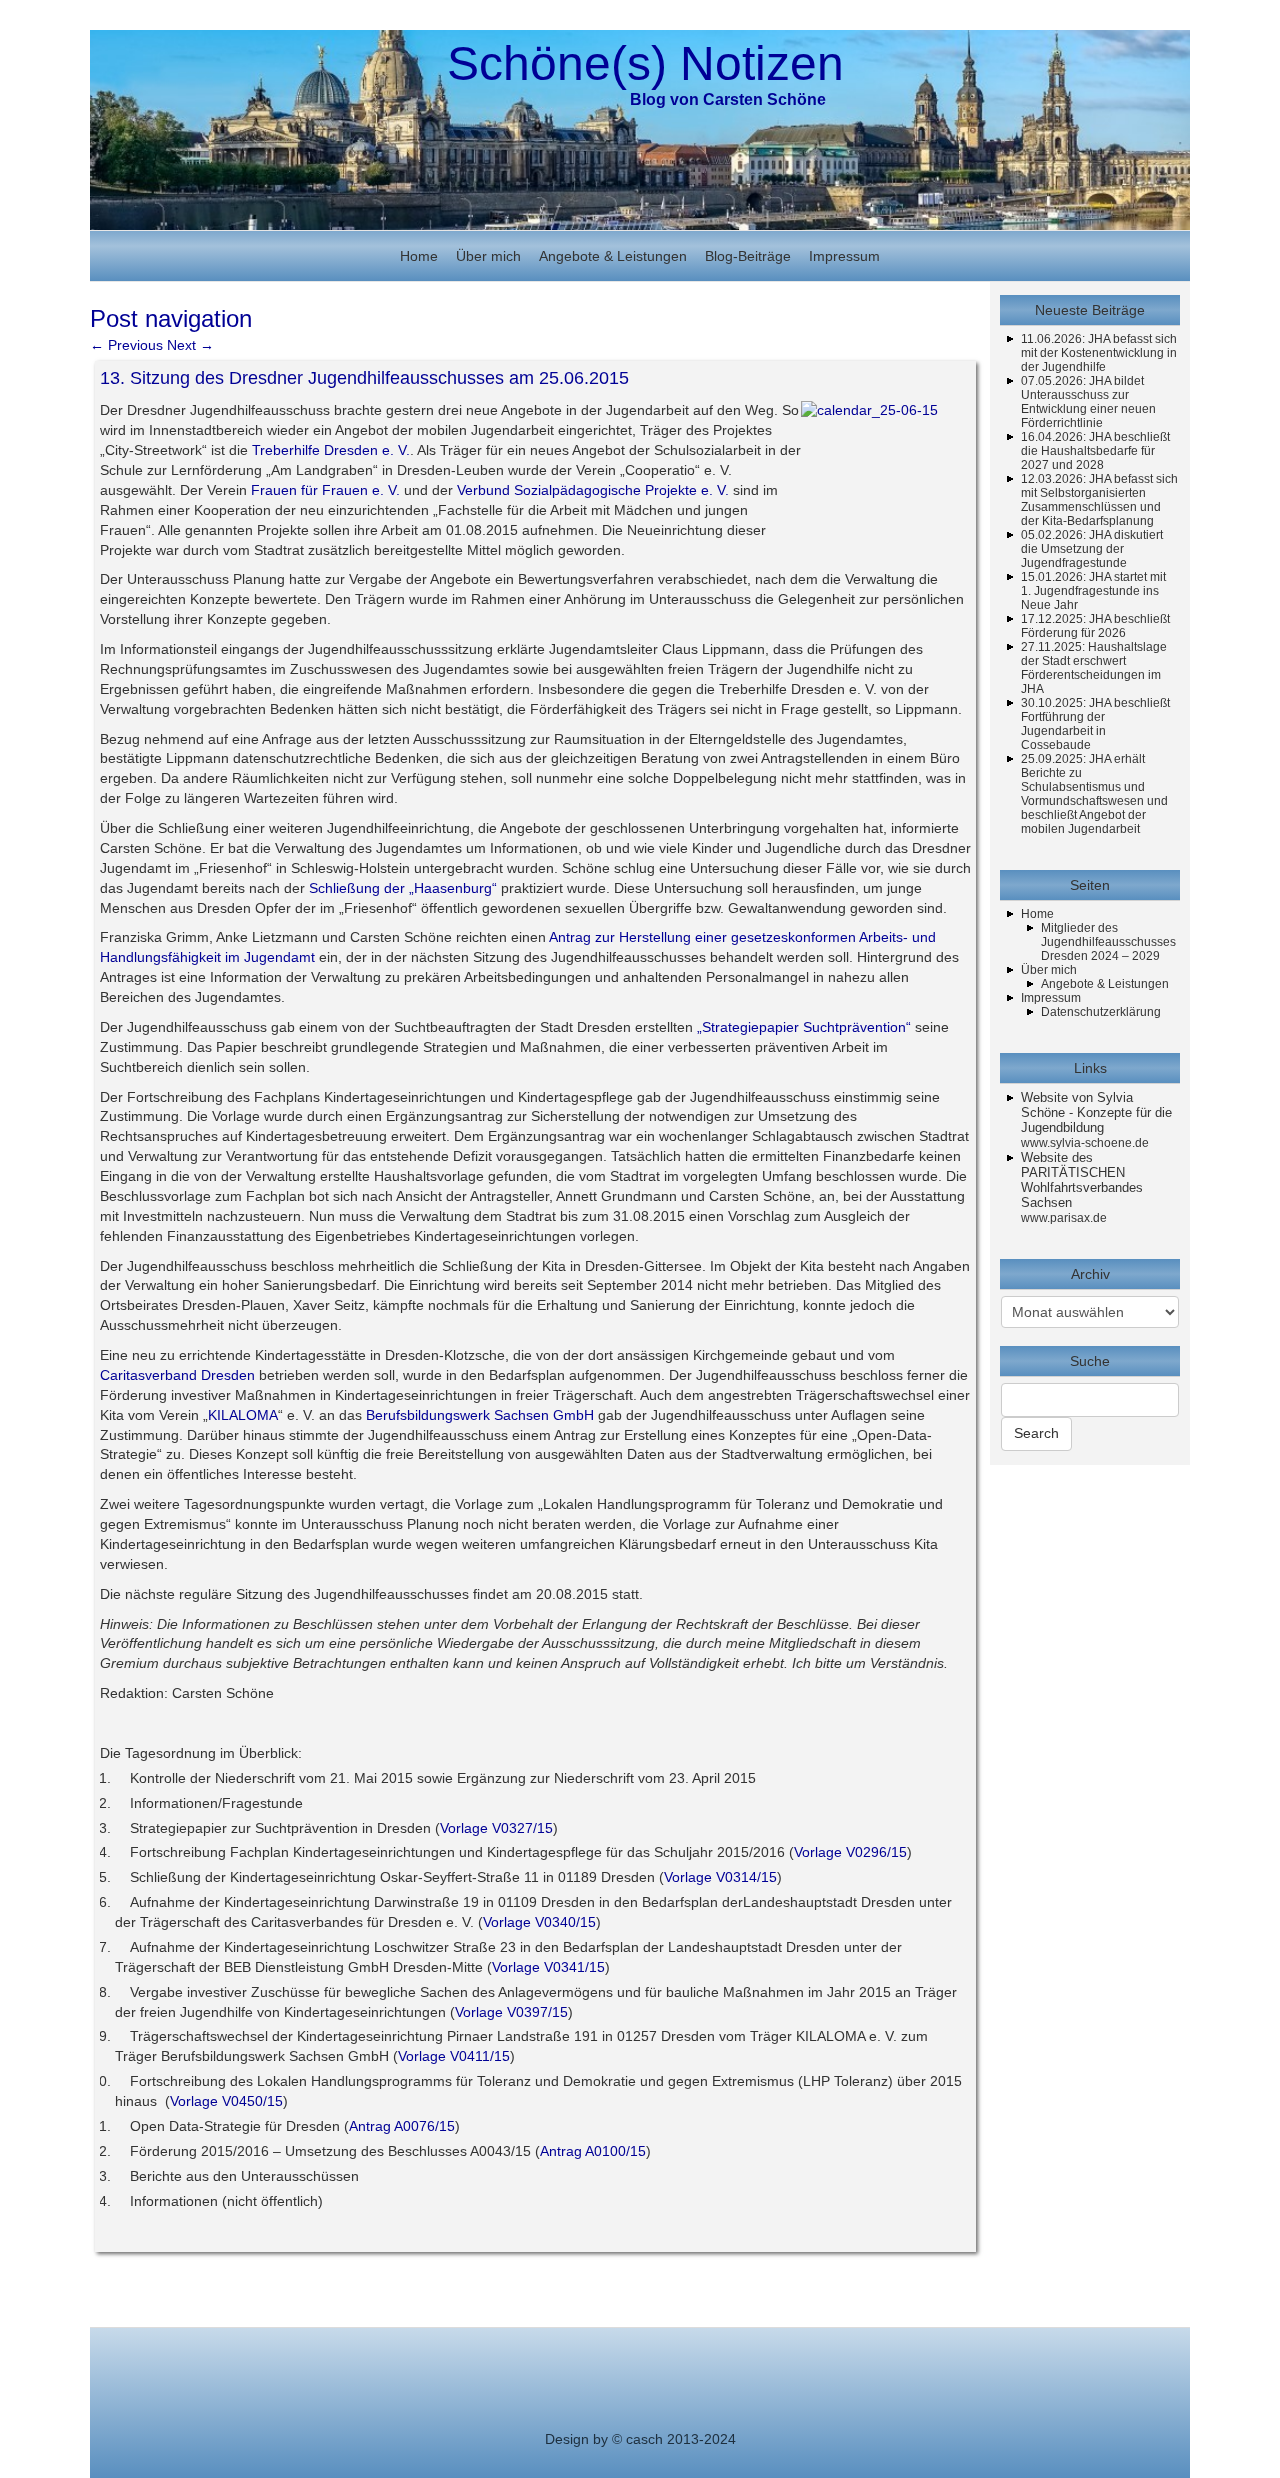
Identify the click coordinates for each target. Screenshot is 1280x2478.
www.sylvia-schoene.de (1085, 1143)
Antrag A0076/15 (402, 2126)
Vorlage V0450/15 (226, 2101)
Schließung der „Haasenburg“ (403, 888)
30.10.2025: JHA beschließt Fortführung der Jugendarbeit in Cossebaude (1095, 724)
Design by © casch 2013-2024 (640, 2439)
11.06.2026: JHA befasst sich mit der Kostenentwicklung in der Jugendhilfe (1099, 353)
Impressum (844, 256)
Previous (126, 345)
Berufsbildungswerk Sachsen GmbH (480, 1415)
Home (419, 256)
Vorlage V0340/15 (539, 1922)
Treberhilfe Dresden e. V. (331, 450)
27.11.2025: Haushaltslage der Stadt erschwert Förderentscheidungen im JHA (1094, 668)
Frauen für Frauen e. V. (325, 490)
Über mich (488, 256)
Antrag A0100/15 (593, 2151)
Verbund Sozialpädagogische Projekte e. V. (595, 490)
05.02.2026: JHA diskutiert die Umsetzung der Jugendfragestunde (1092, 549)
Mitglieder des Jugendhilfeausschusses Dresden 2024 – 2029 (1108, 942)
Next (190, 345)
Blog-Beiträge (748, 256)
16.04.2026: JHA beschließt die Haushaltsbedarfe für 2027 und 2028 (1095, 451)
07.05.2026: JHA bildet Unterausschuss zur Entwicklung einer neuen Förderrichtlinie (1088, 402)
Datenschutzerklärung (1101, 1012)
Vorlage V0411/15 (454, 2056)
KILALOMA (243, 1415)
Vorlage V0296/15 (850, 1852)
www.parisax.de (1064, 1218)
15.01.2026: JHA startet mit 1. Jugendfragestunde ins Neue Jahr (1093, 591)
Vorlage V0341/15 (548, 1967)
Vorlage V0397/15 (511, 2012)
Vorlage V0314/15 (720, 1877)
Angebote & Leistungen (613, 256)
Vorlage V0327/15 (496, 1828)
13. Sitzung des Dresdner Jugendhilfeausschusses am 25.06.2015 (364, 378)
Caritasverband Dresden (177, 1375)
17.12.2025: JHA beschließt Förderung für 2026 (1095, 626)
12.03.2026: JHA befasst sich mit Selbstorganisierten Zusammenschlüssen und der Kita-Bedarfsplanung (1099, 500)
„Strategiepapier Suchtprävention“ (806, 1027)
